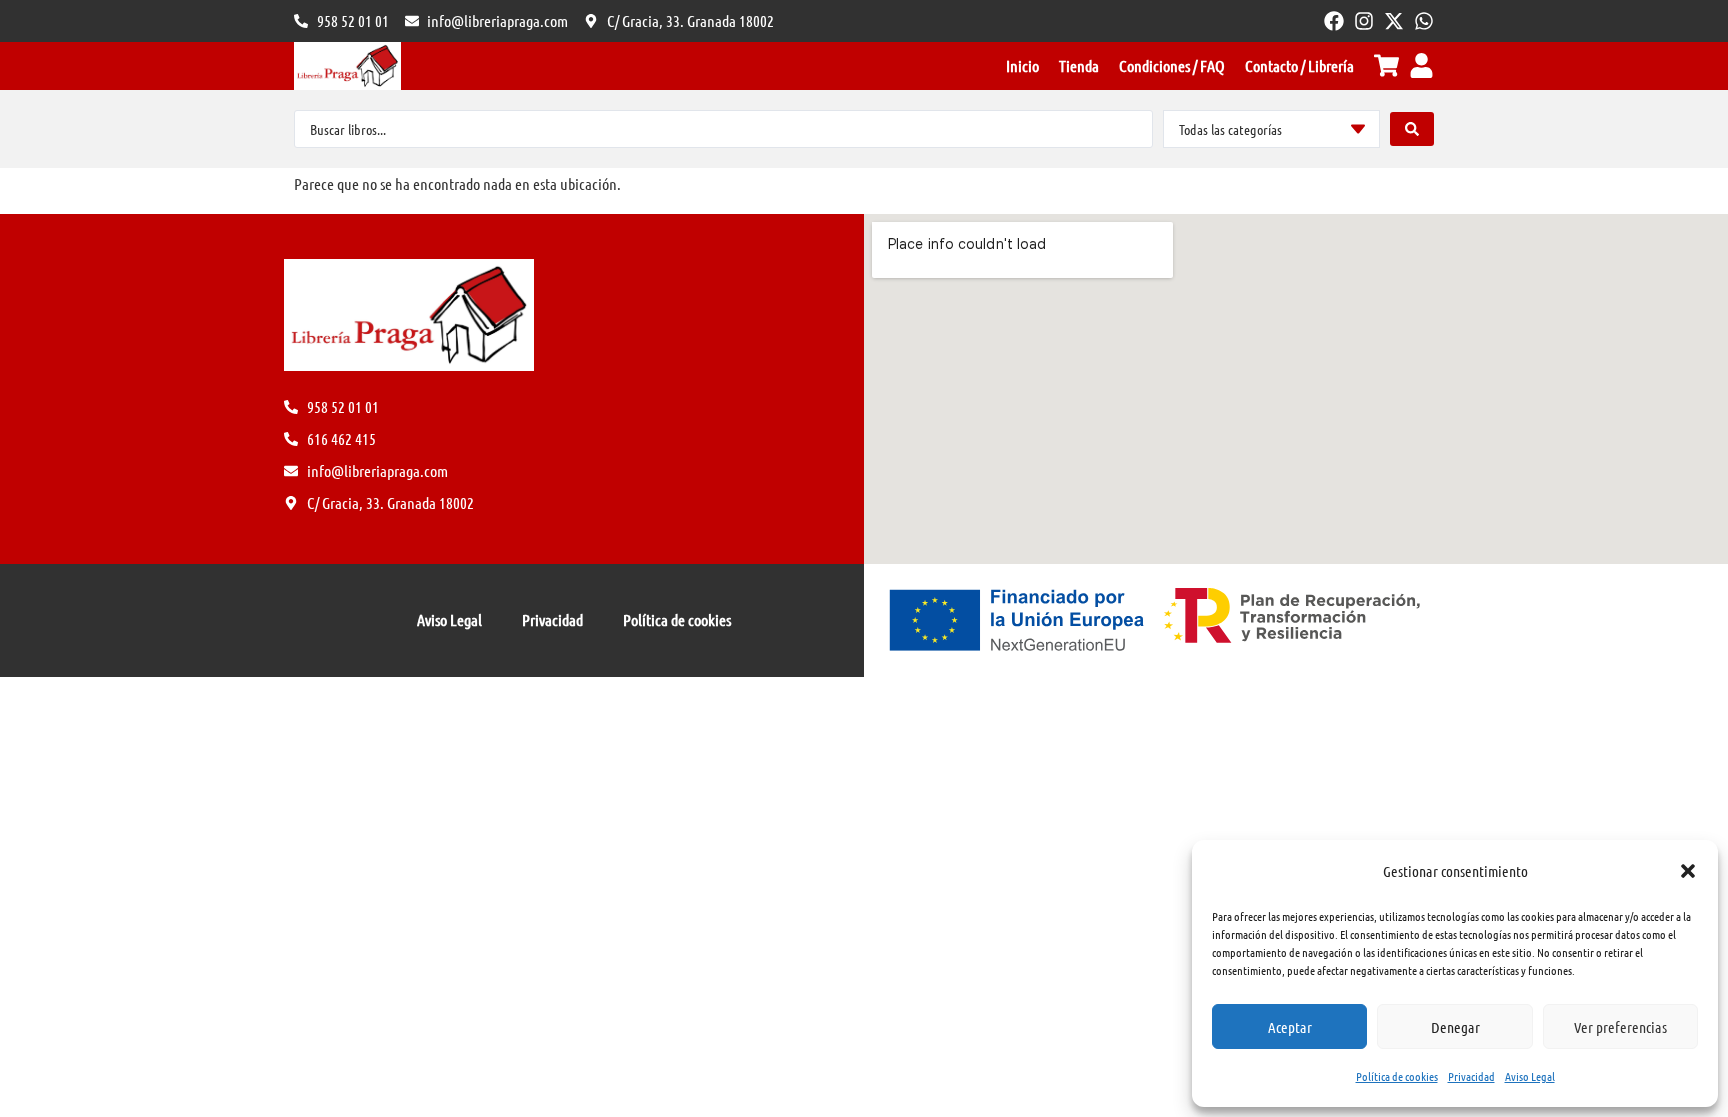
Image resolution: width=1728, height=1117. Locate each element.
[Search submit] (1412, 129)
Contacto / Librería (1299, 65)
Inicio (1022, 65)
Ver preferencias (1620, 1027)
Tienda (1079, 65)
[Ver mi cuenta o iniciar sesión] (1421, 65)
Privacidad (1471, 1076)
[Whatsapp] (1424, 21)
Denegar (1455, 1027)
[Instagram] (1364, 21)
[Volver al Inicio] (347, 66)
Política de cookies (1397, 1076)
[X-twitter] (1394, 21)
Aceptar (1290, 1027)
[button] (1688, 871)
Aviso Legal (1530, 1076)
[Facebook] (1334, 21)
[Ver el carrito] (1386, 65)
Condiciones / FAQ (1172, 65)
